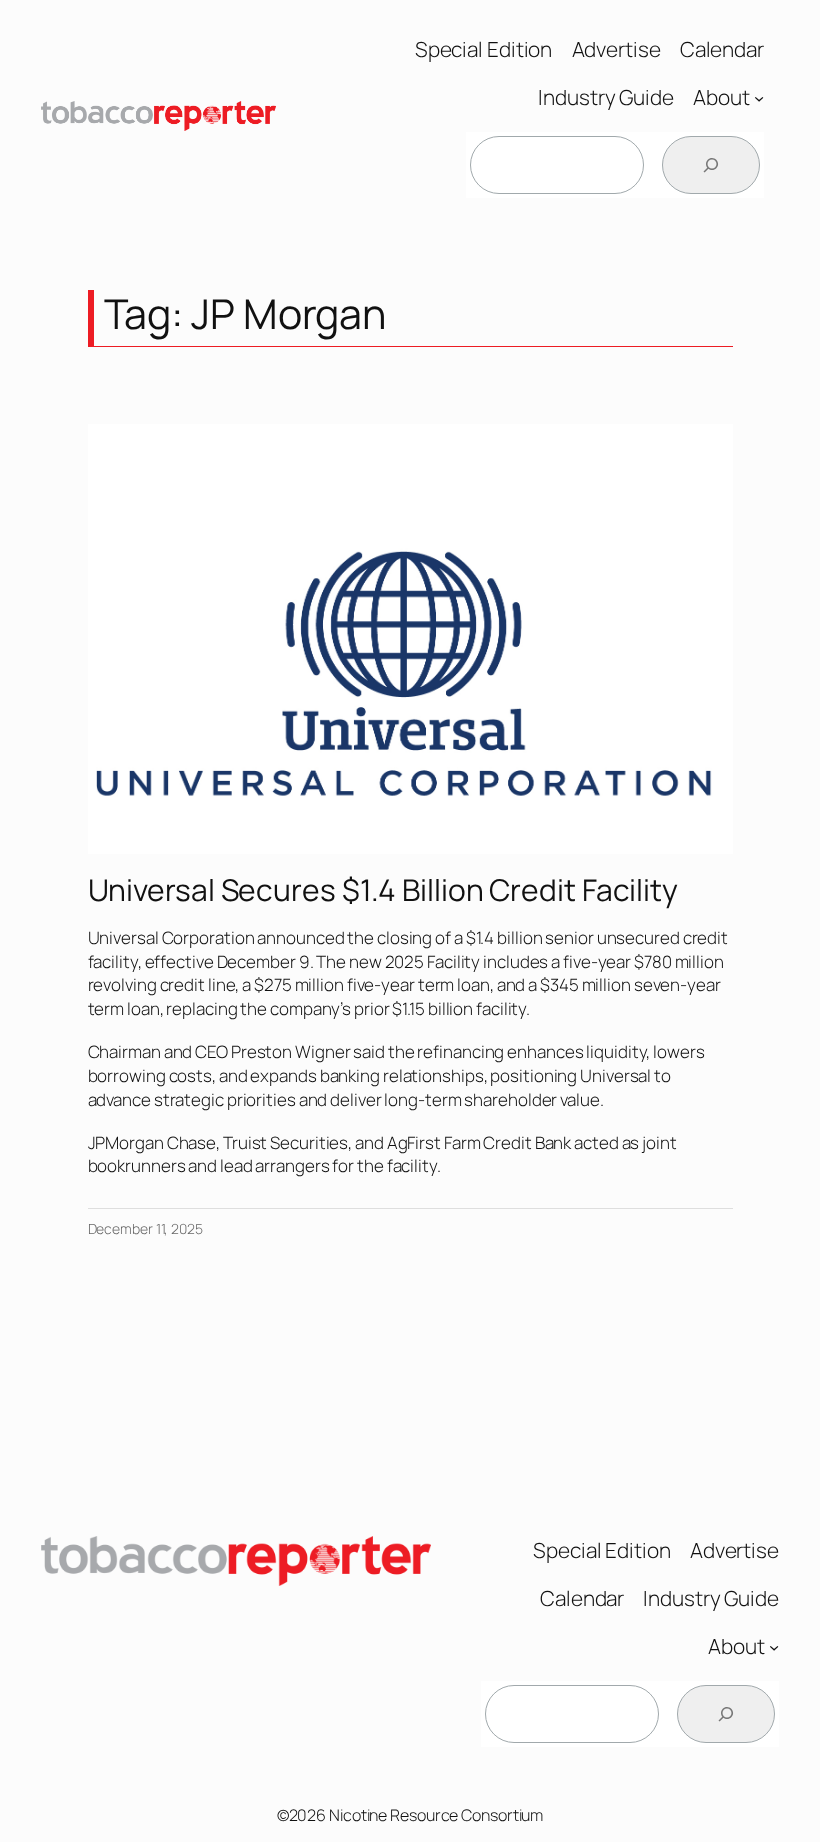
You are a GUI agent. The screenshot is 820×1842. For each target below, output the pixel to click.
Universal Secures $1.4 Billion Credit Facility (383, 890)
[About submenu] (759, 98)
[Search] (711, 165)
